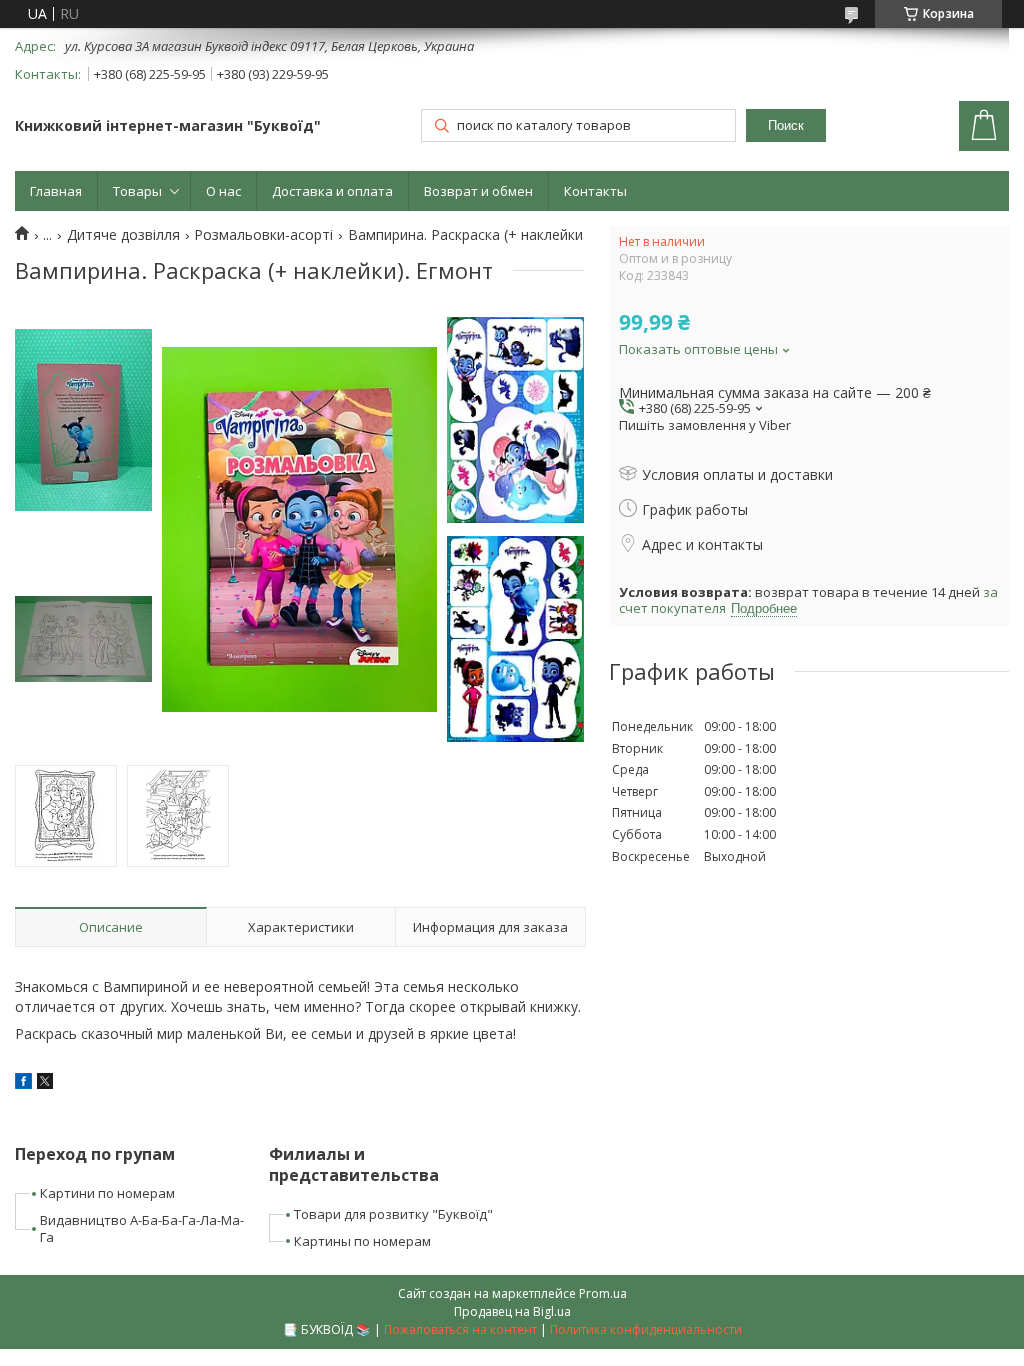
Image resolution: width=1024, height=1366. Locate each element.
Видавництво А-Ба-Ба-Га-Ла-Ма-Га (142, 1228)
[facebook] (23, 1083)
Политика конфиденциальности (646, 1329)
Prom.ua (603, 1293)
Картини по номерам (107, 1193)
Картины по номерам (362, 1241)
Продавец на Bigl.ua (512, 1311)
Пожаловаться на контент (460, 1329)
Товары (137, 191)
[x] (45, 1083)
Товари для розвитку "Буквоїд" (393, 1214)
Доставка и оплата (332, 191)
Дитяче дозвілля (123, 235)
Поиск (786, 125)
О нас (223, 191)
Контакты (595, 191)
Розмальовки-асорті (263, 235)
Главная (56, 191)
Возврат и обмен (478, 191)
